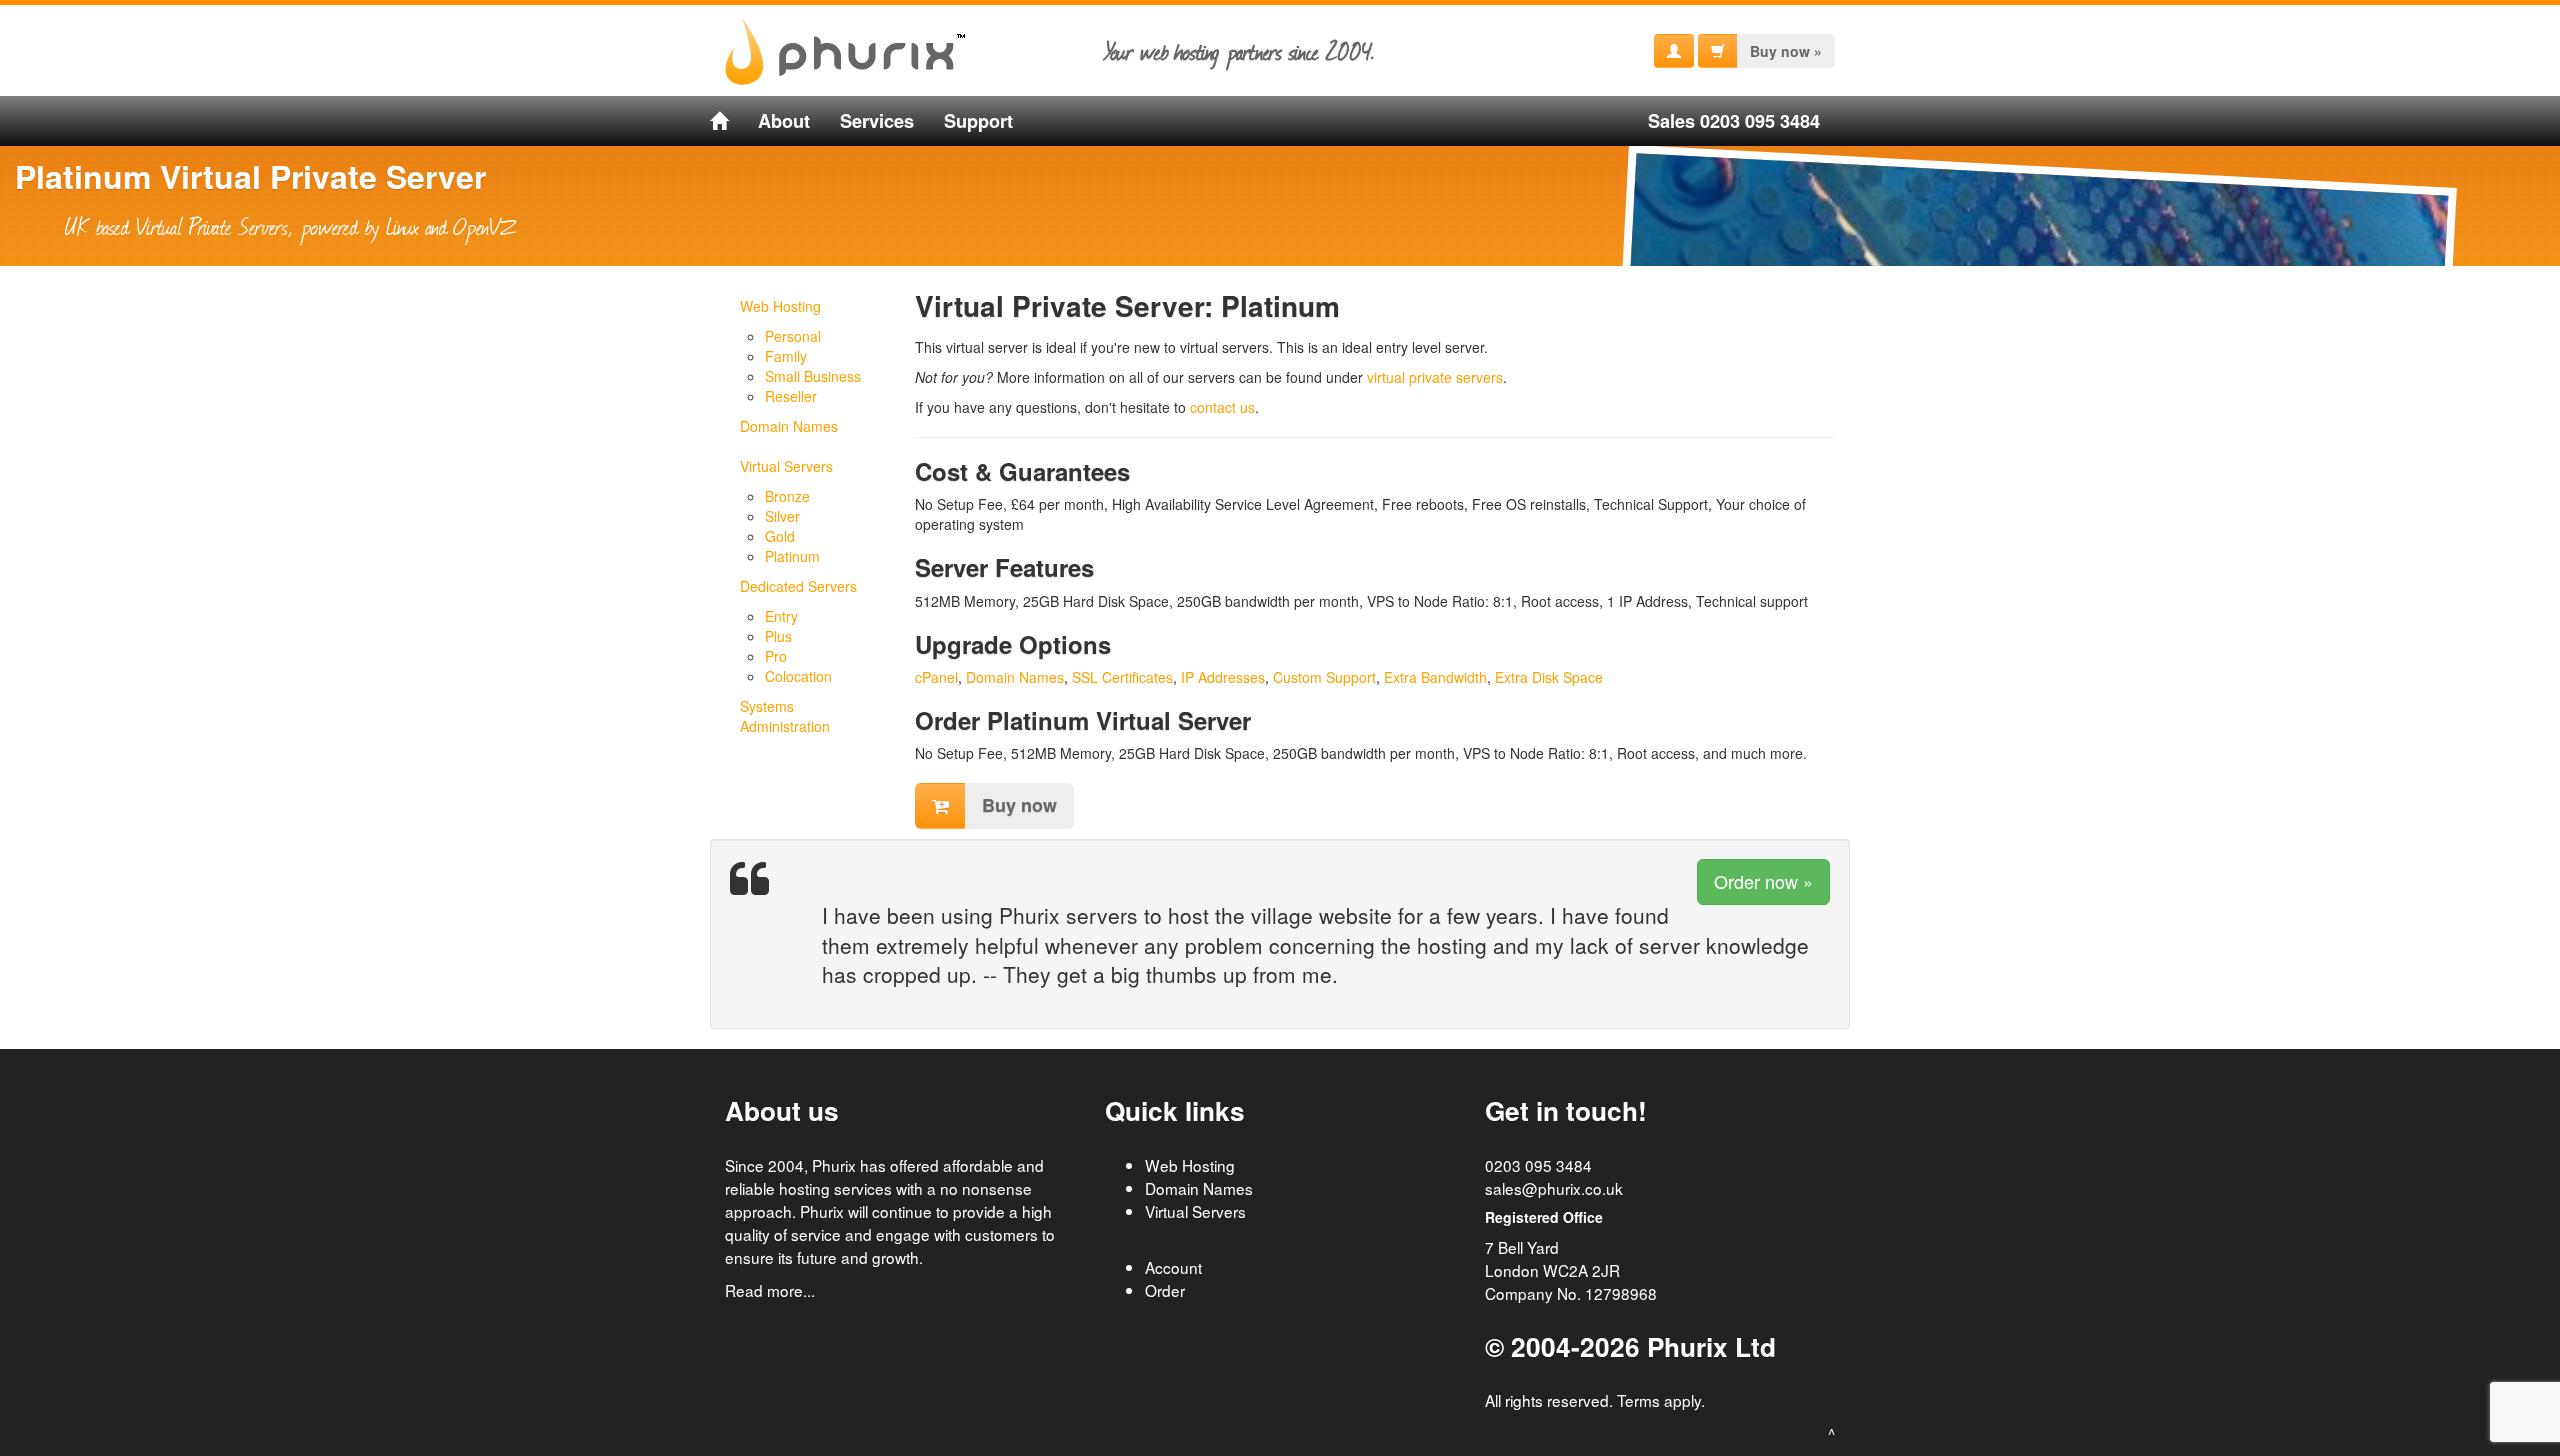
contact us (1222, 407)
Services (877, 121)
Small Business (813, 376)
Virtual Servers (786, 466)
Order (1165, 1290)
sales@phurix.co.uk (1554, 1188)
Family (786, 356)
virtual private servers (1435, 377)
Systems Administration (785, 716)
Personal (793, 336)
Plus (778, 636)
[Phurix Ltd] (719, 121)
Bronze (787, 496)
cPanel (936, 677)
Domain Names (789, 426)
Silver (782, 516)
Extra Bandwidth (1435, 677)
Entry (781, 616)
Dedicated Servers (798, 586)
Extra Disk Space (1549, 677)
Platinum (792, 556)
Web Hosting (780, 306)
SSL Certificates (1122, 677)
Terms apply (1659, 1400)
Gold (780, 536)
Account (1173, 1267)
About (784, 121)
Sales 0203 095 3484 (1734, 121)
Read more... (770, 1290)
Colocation (798, 676)
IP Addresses (1223, 677)
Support (978, 121)
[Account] (1674, 51)
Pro (776, 656)
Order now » (1763, 881)
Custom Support (1324, 677)
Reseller (791, 396)
